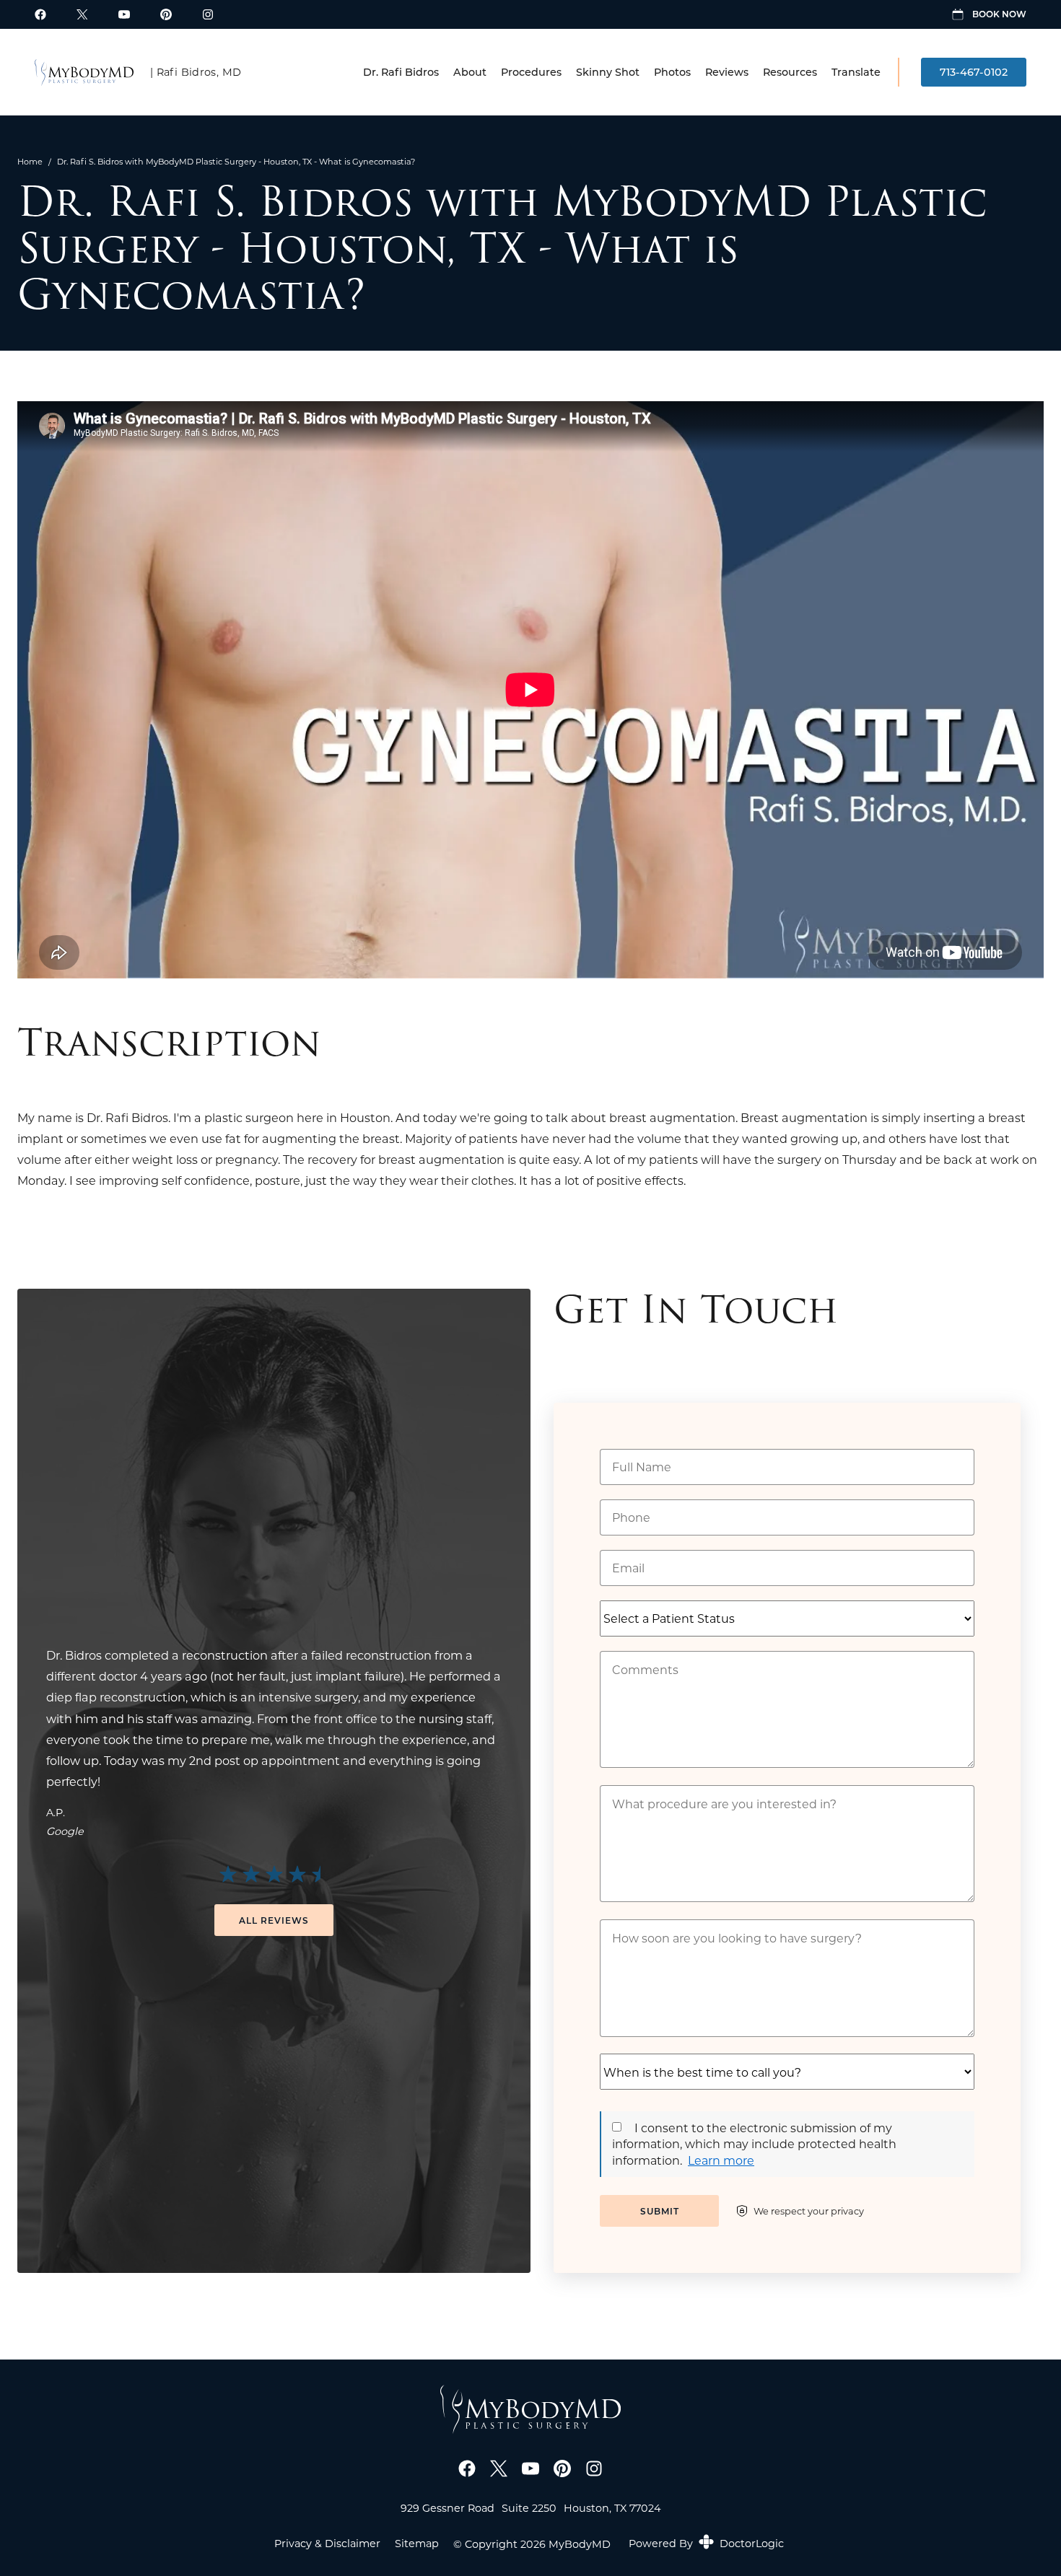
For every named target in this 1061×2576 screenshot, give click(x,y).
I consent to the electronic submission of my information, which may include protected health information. (754, 2144)
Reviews (727, 72)
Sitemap (417, 2544)
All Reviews (274, 1920)
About (470, 72)
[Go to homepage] (84, 72)
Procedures (531, 72)
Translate (856, 72)
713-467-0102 (974, 72)
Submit (660, 2211)
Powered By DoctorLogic (706, 2543)
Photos (672, 72)
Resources (790, 72)
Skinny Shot (608, 72)
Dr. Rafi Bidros (401, 72)
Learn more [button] (721, 2160)
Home (30, 161)
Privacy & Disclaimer (327, 2544)
